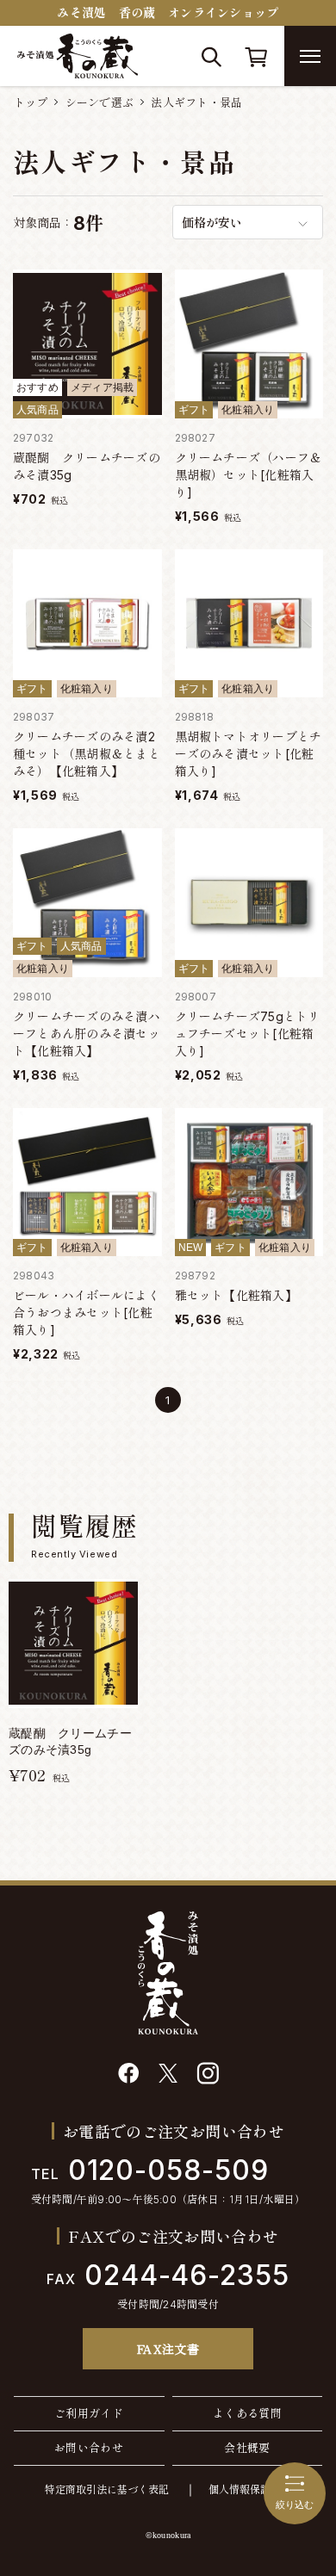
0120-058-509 (150, 2170)
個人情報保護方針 (250, 2489)
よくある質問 (247, 2413)
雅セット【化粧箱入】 (236, 1295)
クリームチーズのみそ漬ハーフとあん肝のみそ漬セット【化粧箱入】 (87, 1034)
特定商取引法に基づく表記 (107, 2489)
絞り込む (295, 2505)
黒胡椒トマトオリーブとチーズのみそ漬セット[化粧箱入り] (249, 754)
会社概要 (247, 2448)
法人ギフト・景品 (196, 102)
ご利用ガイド (89, 2413)
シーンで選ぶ (100, 102)
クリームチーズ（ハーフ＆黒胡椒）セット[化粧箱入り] (249, 475)
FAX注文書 (168, 2349)
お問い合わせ (89, 2448)
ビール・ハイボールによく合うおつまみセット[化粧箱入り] (87, 1313)
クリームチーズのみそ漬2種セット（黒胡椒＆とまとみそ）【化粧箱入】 (87, 754)
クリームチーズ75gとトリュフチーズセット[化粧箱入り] (248, 1034)
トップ (31, 102)
